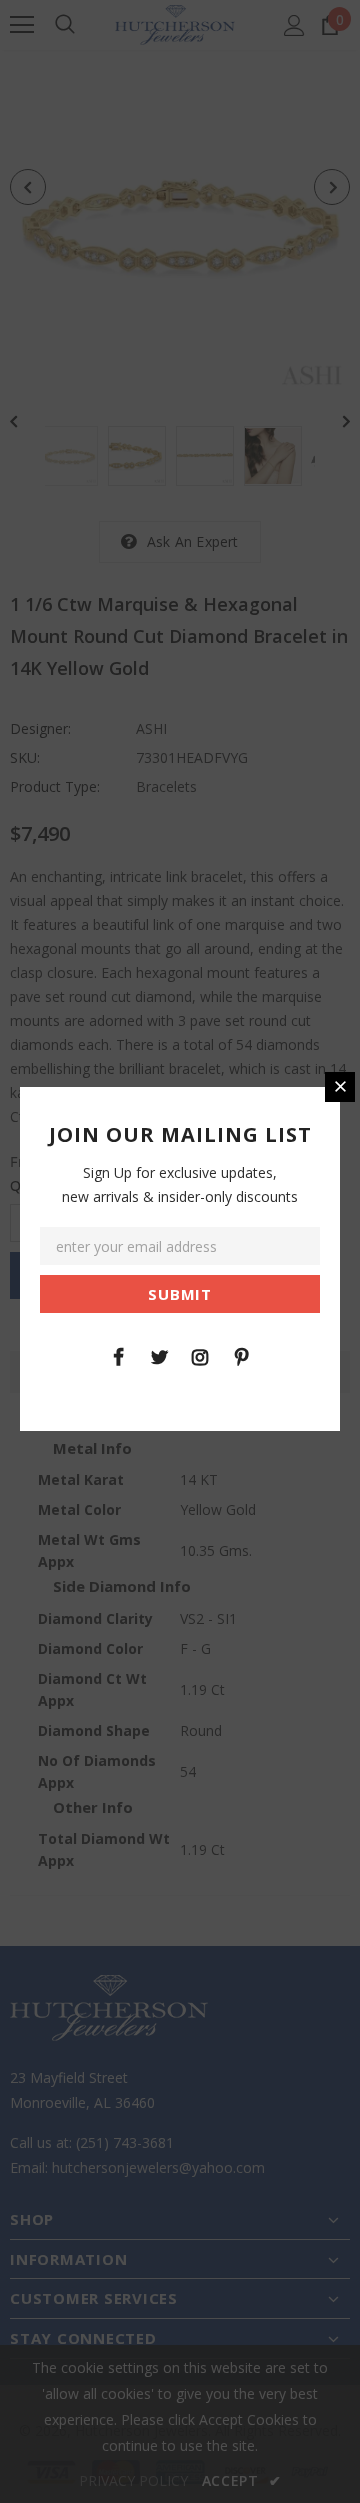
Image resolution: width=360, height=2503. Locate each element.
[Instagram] (200, 1356)
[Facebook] (118, 1356)
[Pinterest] (241, 1356)
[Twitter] (159, 1356)
